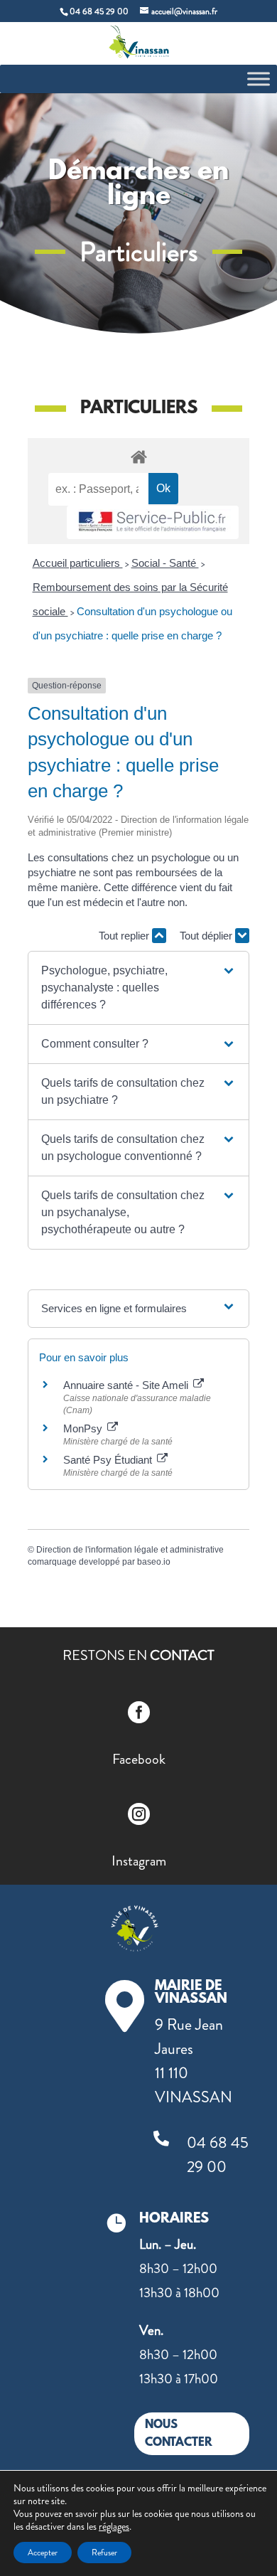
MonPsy (84, 1428)
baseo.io (154, 1562)
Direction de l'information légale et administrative (130, 1550)
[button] (138, 988)
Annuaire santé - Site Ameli (127, 1385)
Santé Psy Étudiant (109, 1460)
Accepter (43, 2553)
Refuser (104, 2553)
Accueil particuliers (78, 563)
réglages (114, 2526)
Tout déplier (207, 936)
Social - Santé (165, 563)
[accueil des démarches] (138, 456)
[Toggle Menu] (259, 79)
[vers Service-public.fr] (153, 522)
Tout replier (125, 936)
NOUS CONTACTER (179, 2434)
